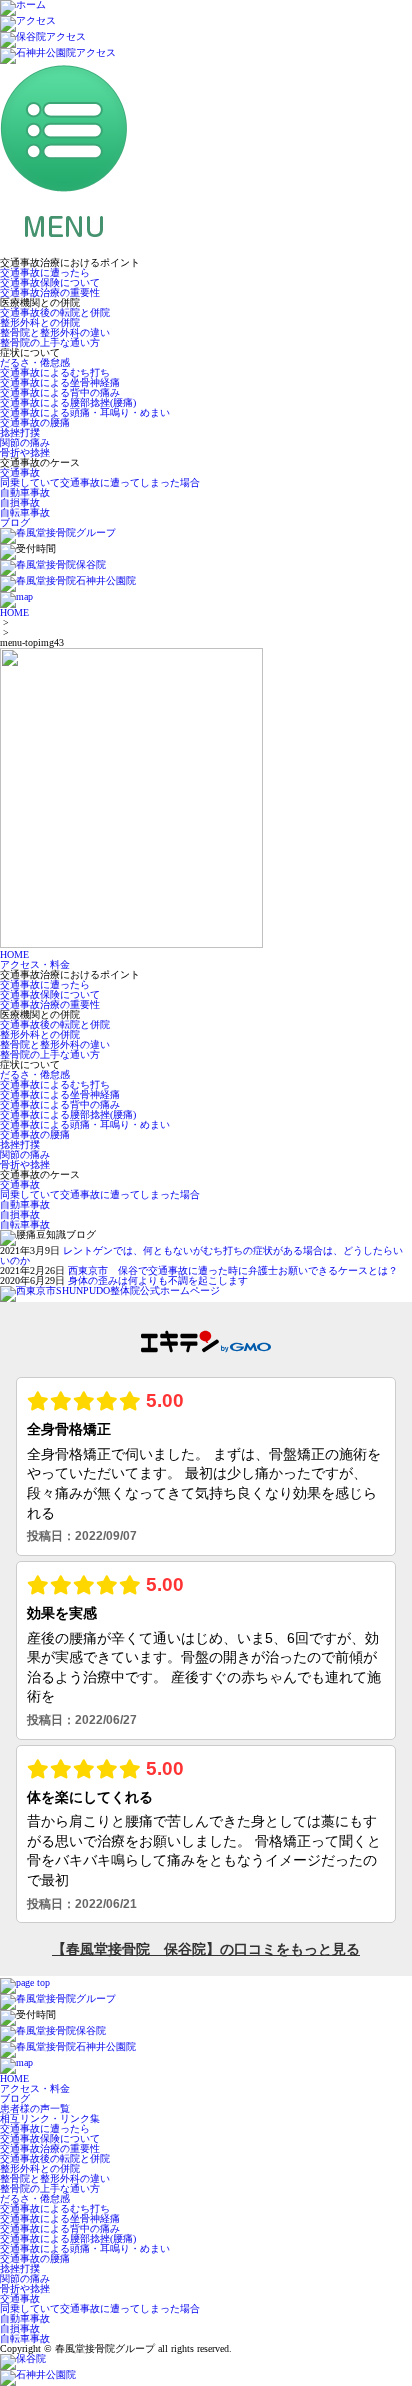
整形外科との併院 (40, 322)
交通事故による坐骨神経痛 (60, 382)
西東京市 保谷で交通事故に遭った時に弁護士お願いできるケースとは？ (233, 1270)
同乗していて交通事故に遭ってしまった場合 (100, 482)
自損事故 (20, 502)
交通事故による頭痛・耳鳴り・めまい (85, 412)
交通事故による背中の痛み (60, 392)
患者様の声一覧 (35, 2108)
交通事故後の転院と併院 (55, 312)
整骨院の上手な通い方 (50, 342)
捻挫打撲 (20, 432)
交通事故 (20, 472)
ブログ (15, 522)
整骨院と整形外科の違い (55, 332)
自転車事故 (25, 512)
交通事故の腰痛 (35, 422)
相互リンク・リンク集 (50, 2118)
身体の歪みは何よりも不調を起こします (158, 1280)
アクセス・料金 (35, 964)
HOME (14, 612)
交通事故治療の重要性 (50, 292)
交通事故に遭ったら (45, 272)
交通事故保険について (50, 282)
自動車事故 (25, 492)
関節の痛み (25, 442)
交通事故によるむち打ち (55, 372)
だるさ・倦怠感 (35, 362)
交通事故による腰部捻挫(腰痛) (68, 402)
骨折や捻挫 (25, 452)
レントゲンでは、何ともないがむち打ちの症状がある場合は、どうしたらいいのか (201, 1255)
